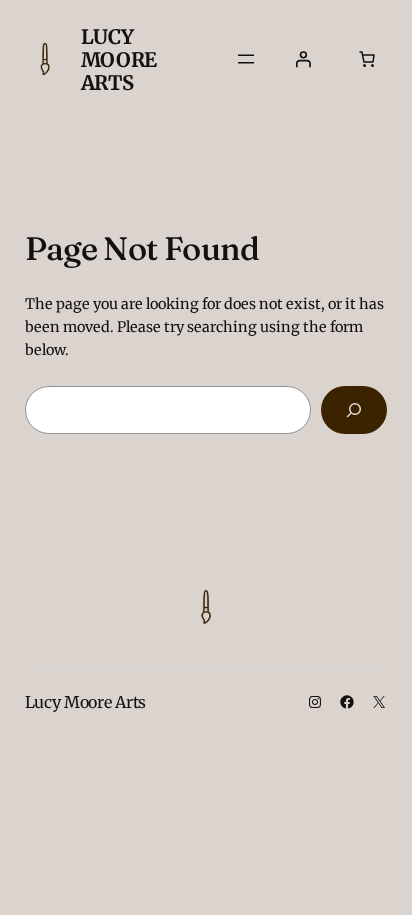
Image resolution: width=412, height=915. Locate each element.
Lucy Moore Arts (119, 59)
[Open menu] (246, 59)
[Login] (303, 59)
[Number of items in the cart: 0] (367, 59)
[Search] (354, 409)
